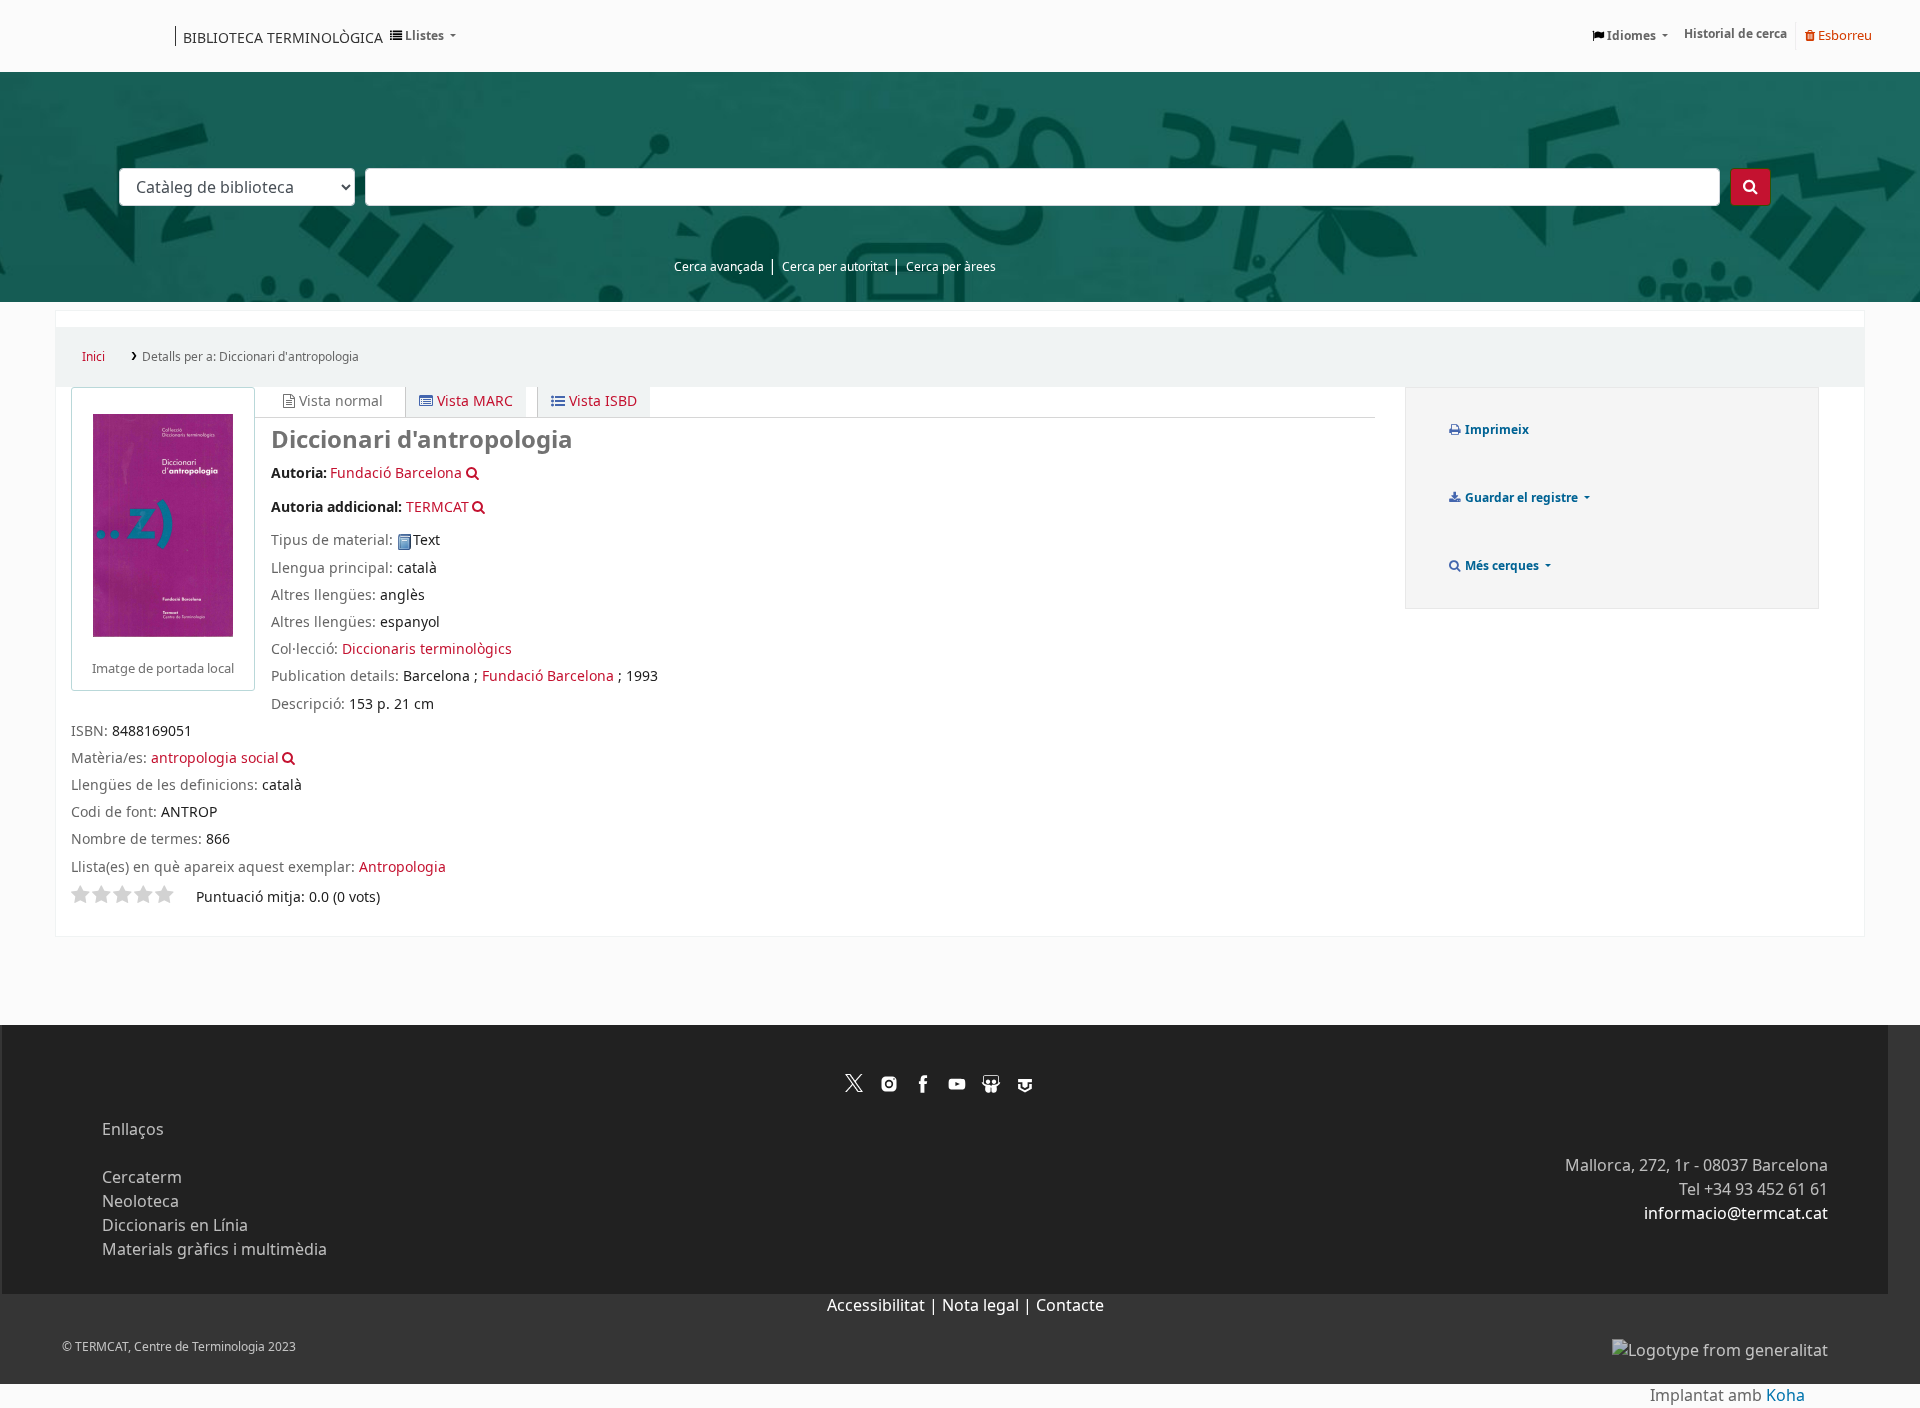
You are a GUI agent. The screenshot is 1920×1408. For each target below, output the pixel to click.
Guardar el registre (1521, 498)
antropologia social (215, 758)
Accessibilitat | (884, 1306)
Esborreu (1843, 35)
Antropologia (402, 867)
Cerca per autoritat (835, 267)
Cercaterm (142, 1178)
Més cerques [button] (1502, 566)
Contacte (1070, 1306)
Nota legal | (989, 1306)
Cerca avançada (719, 267)
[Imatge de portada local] (163, 525)
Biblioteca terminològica (283, 37)
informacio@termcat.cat (1736, 1214)
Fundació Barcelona (548, 676)
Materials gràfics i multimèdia (214, 1250)
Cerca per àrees (951, 267)
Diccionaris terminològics (427, 649)
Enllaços (133, 1130)
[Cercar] (1750, 187)
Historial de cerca (1735, 34)
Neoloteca (140, 1202)
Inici (93, 357)
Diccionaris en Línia (175, 1226)
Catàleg (77, 36)
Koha (1785, 1396)
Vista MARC (473, 401)
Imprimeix (1495, 430)
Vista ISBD (601, 401)
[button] (423, 36)
